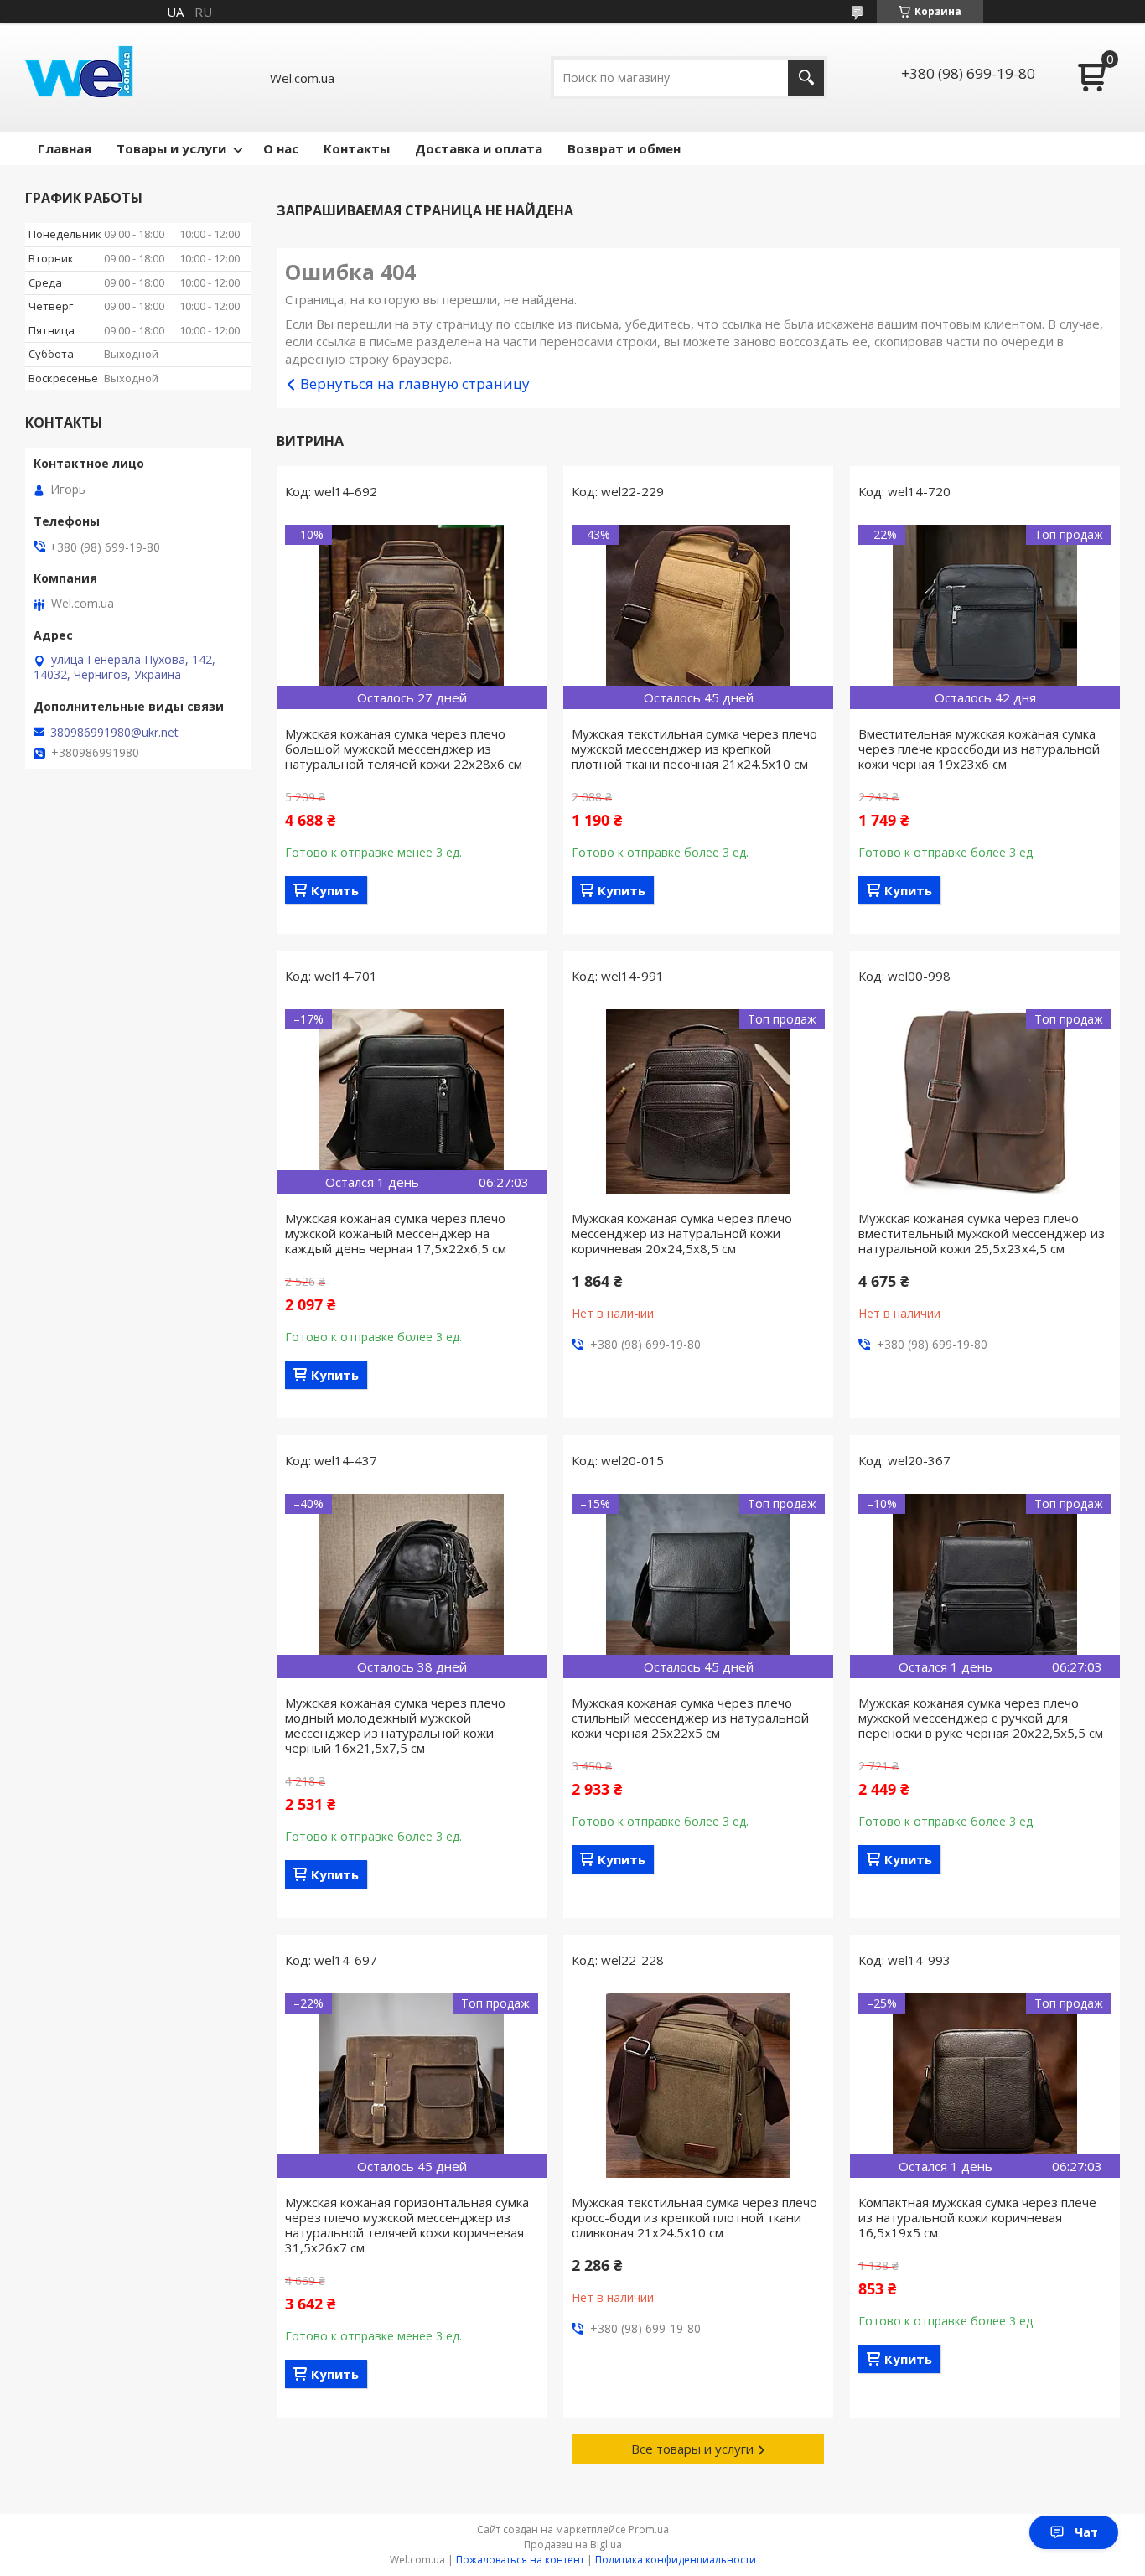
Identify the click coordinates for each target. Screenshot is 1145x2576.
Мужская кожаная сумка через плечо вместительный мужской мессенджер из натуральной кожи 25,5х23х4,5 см (982, 1233)
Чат (1086, 2532)
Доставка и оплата (479, 148)
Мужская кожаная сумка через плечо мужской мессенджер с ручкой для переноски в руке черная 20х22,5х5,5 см (981, 1718)
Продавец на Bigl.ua (573, 2545)
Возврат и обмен (624, 148)
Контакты (357, 148)
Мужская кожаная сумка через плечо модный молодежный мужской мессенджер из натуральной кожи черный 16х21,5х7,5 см (395, 1725)
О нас (281, 148)
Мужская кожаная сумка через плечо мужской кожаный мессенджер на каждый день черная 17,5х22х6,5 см (396, 1233)
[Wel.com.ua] (81, 78)
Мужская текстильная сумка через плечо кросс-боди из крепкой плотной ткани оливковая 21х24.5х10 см (694, 2217)
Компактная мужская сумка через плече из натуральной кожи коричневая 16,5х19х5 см (977, 2217)
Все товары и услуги (692, 2449)
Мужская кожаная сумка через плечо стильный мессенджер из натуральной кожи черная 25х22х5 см (690, 1718)
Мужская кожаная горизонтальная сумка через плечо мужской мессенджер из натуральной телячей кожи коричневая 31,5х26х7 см (407, 2225)
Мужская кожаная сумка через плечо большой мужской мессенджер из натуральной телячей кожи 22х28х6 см (404, 749)
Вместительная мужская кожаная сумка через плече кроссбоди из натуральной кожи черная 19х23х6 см (979, 749)
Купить (335, 890)
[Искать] (806, 78)
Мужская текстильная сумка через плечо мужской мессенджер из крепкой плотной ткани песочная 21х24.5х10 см (694, 749)
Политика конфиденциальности (676, 2560)
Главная (65, 148)
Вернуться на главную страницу (415, 384)
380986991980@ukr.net (114, 733)
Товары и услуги (171, 148)
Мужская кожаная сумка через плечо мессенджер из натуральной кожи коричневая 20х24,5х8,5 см (682, 1233)
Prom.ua (649, 2529)
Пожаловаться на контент (520, 2560)
